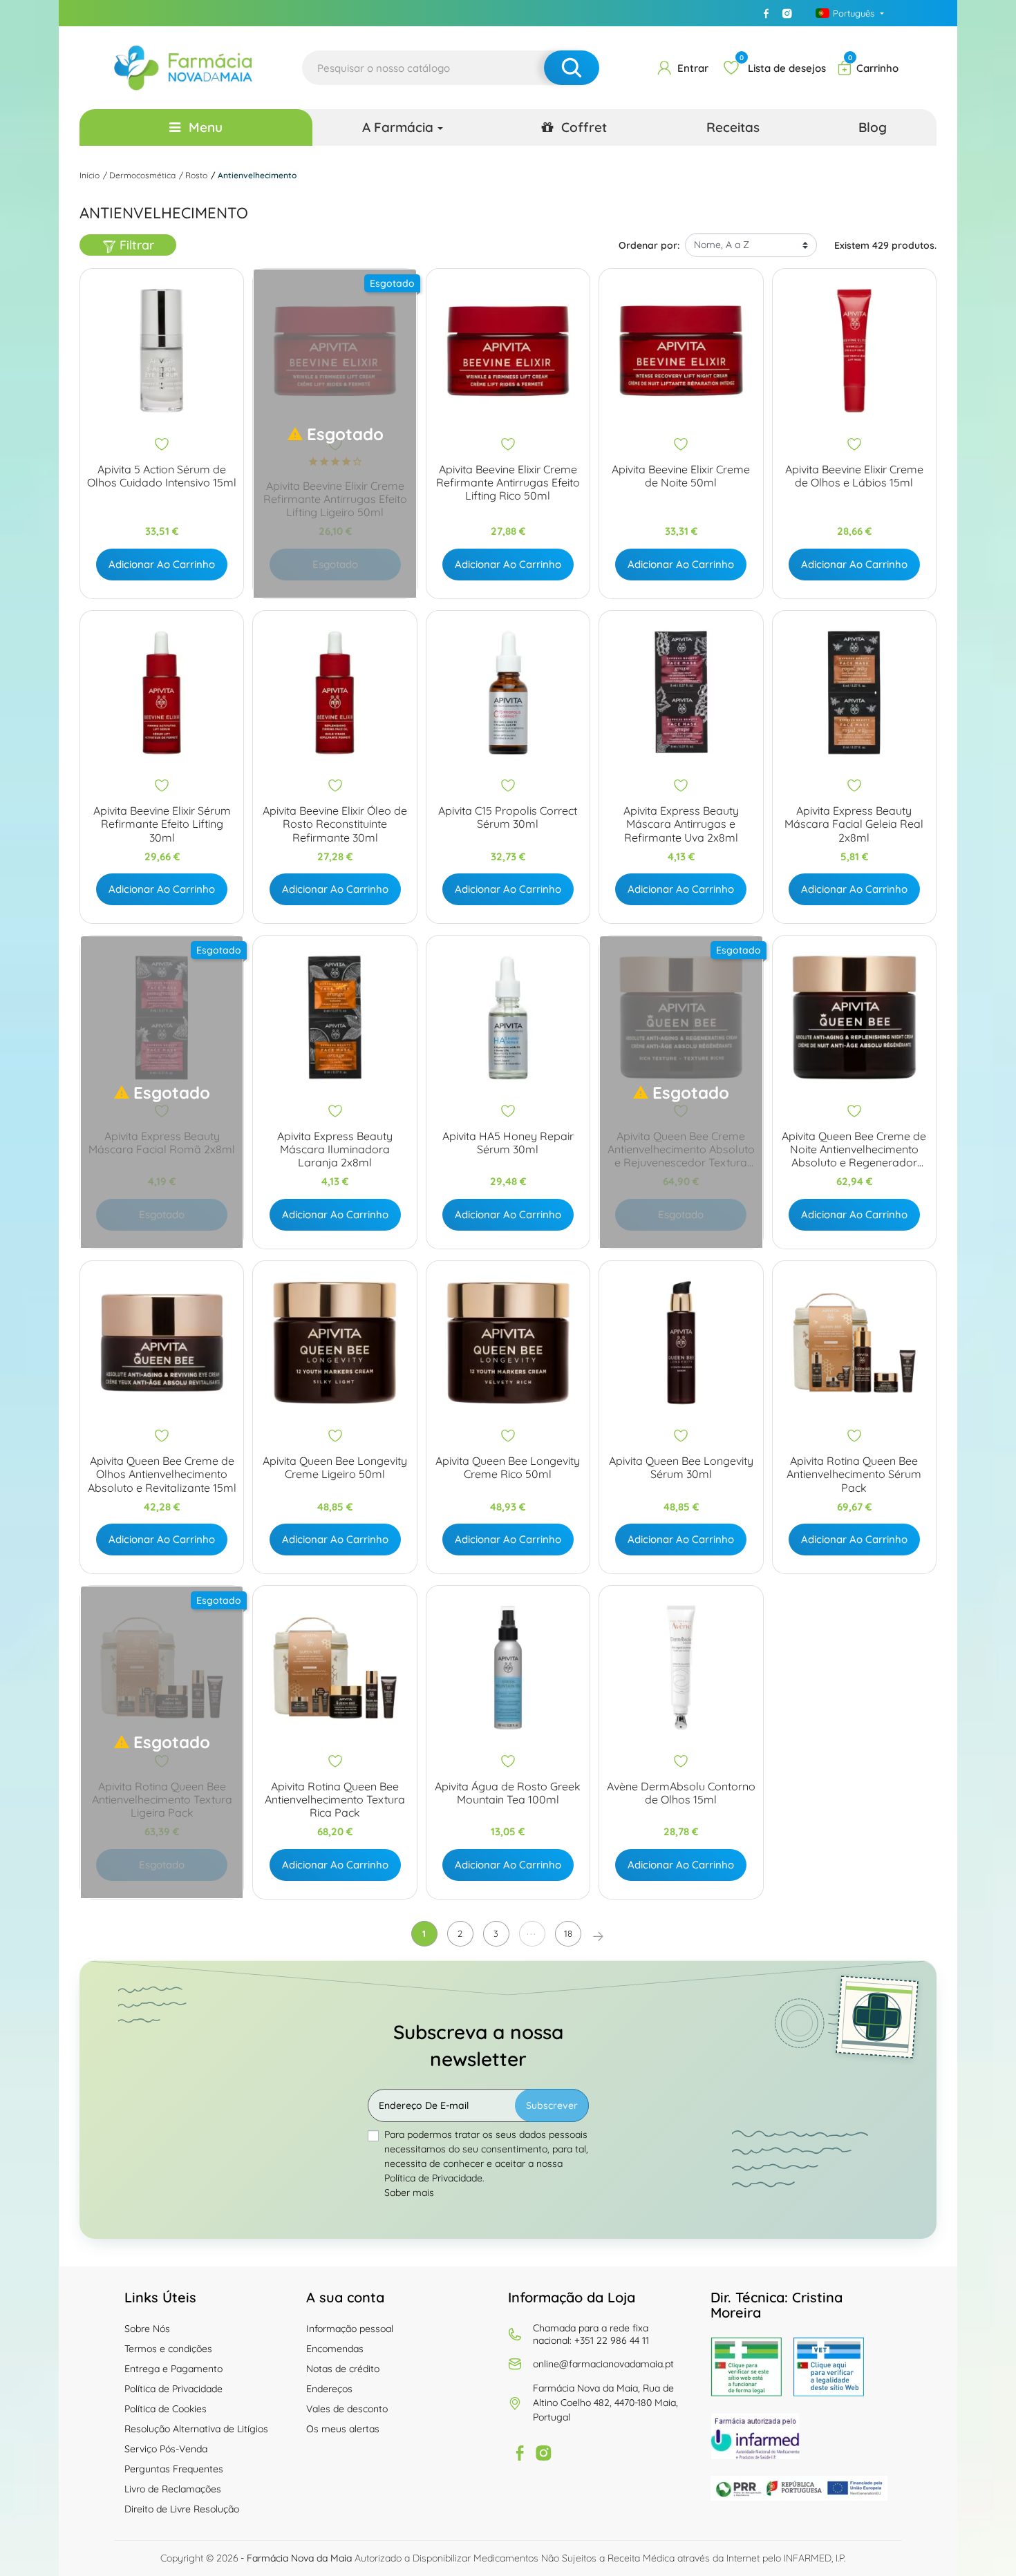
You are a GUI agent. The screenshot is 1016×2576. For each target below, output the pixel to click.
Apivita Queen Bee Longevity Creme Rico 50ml (508, 1468)
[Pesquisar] (572, 68)
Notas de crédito (343, 2369)
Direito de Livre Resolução (182, 2509)
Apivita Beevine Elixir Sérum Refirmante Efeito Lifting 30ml (162, 824)
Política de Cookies (166, 2409)
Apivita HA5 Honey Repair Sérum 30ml (508, 1143)
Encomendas (335, 2349)
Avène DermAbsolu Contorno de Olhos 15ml (681, 1793)
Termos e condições (168, 2349)
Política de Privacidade (173, 2389)
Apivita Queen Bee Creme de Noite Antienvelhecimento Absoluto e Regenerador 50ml (854, 1150)
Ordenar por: (649, 245)
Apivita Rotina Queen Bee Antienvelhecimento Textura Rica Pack (335, 1800)
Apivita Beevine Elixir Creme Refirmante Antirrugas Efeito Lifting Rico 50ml (508, 483)
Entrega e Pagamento (173, 2369)
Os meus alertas (343, 2429)
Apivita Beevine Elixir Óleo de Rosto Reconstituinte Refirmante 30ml (335, 824)
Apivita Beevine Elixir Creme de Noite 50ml (681, 476)
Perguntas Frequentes (174, 2469)
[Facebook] (766, 13)
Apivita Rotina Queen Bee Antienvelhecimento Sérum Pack (854, 1474)
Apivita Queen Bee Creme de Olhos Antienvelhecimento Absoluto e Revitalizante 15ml (162, 1474)
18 (568, 1933)
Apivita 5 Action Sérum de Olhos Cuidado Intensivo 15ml (162, 476)
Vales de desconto (347, 2409)
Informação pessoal (350, 2329)
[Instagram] (787, 13)
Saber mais (409, 2193)
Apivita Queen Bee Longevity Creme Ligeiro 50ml (335, 1468)
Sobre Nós (147, 2329)
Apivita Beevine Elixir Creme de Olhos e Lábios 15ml (854, 476)
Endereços (329, 2389)
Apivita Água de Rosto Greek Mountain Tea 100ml (508, 1793)
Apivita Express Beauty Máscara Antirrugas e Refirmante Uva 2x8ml (681, 824)
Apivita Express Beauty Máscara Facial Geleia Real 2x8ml (854, 824)
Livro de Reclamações (173, 2489)
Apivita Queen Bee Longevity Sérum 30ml (681, 1468)
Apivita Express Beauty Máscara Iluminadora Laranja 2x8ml (335, 1149)
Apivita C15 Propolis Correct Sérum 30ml (508, 817)
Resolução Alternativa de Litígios (196, 2429)
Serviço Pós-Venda (166, 2449)
